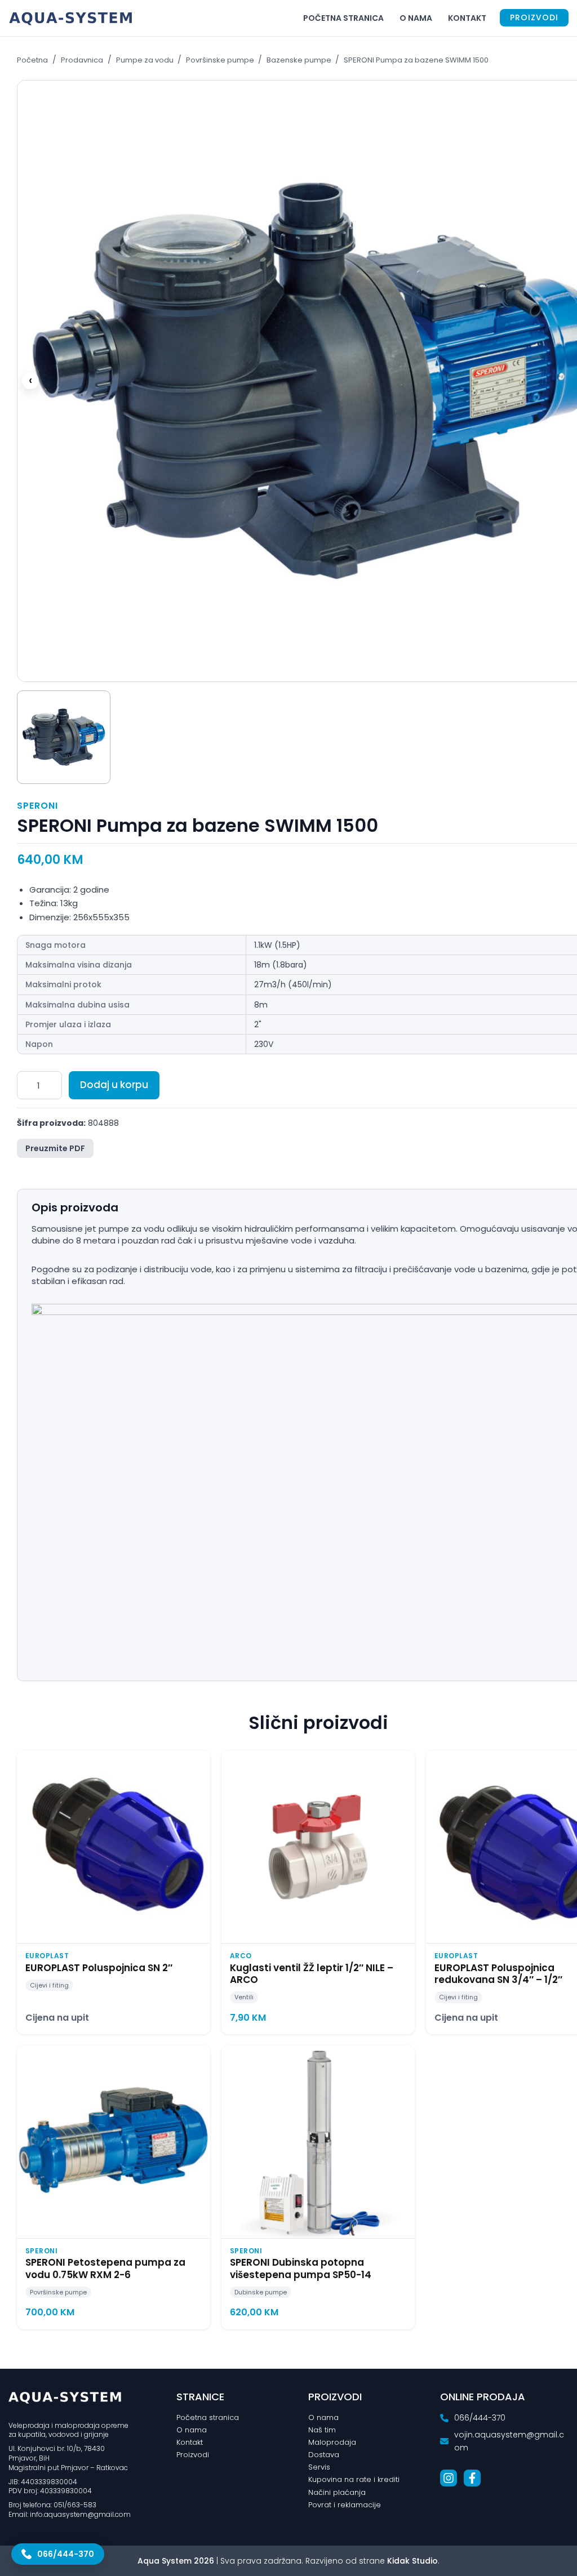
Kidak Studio (412, 2561)
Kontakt (467, 18)
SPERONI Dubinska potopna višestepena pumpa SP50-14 (301, 2268)
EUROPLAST (47, 1956)
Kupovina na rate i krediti (354, 2479)
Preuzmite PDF (55, 1148)
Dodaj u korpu (114, 1085)
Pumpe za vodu (146, 60)
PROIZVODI (534, 17)
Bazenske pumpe (300, 60)
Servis (319, 2467)
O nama (416, 18)
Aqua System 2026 (176, 2561)
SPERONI (37, 806)
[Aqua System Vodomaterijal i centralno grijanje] (73, 18)
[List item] (449, 2478)
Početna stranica (343, 18)
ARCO (241, 1956)
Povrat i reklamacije (345, 2505)
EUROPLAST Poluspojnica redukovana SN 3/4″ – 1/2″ (498, 1974)
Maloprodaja (332, 2442)
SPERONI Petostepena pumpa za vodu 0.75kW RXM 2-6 (105, 2268)
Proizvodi (193, 2455)
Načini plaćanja (337, 2492)
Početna (32, 60)
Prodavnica (82, 60)
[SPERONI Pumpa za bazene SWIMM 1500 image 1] (64, 737)
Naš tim (322, 2430)
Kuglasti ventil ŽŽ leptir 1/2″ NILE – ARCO (312, 1974)
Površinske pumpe (221, 60)
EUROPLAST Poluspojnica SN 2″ (99, 1968)
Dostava (324, 2455)
